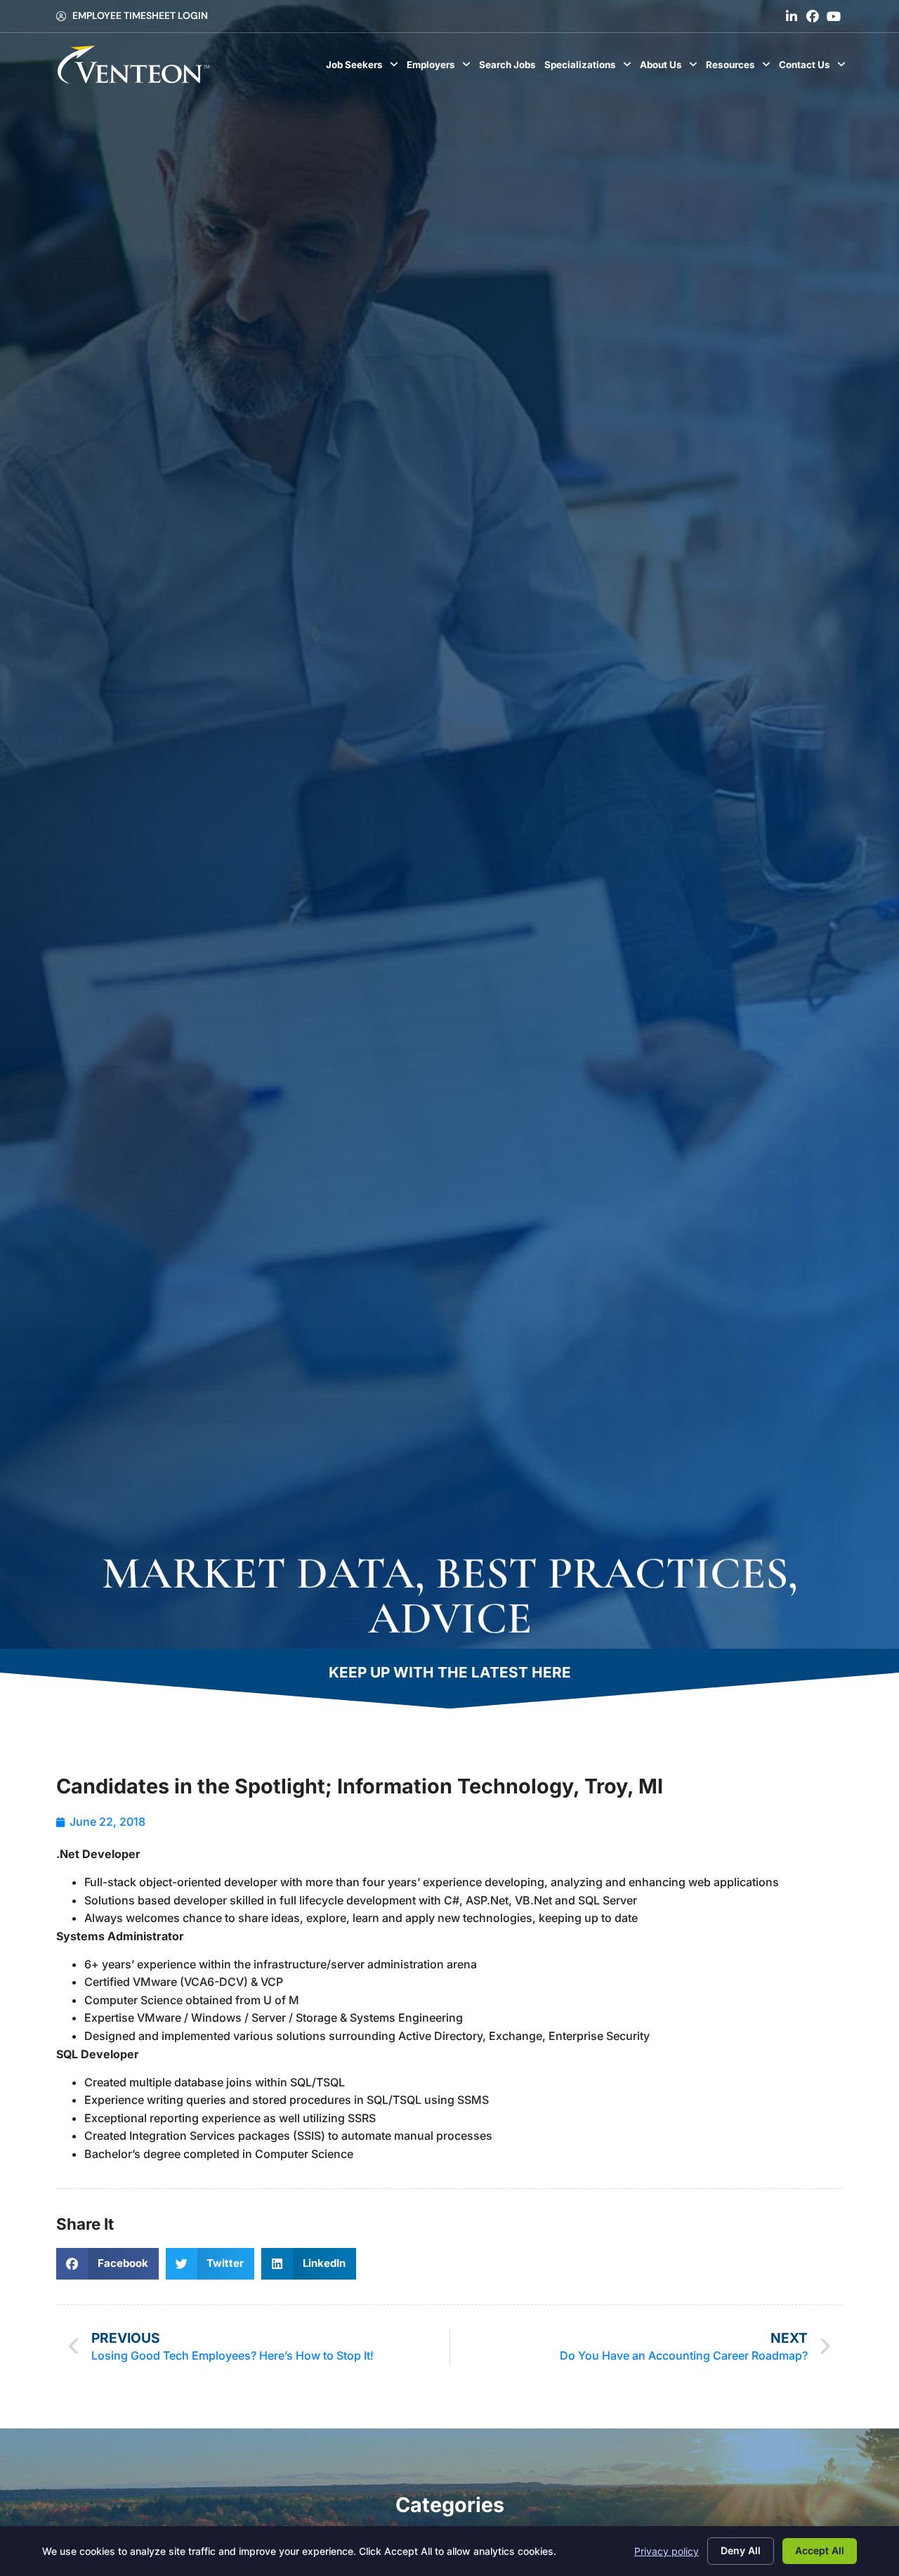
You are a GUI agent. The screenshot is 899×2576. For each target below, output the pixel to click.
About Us (671, 68)
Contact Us (814, 68)
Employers (441, 68)
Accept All (820, 2550)
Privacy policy (667, 2551)
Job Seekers (364, 68)
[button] (107, 2264)
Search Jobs (510, 68)
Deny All (741, 2550)
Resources (740, 68)
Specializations (590, 68)
